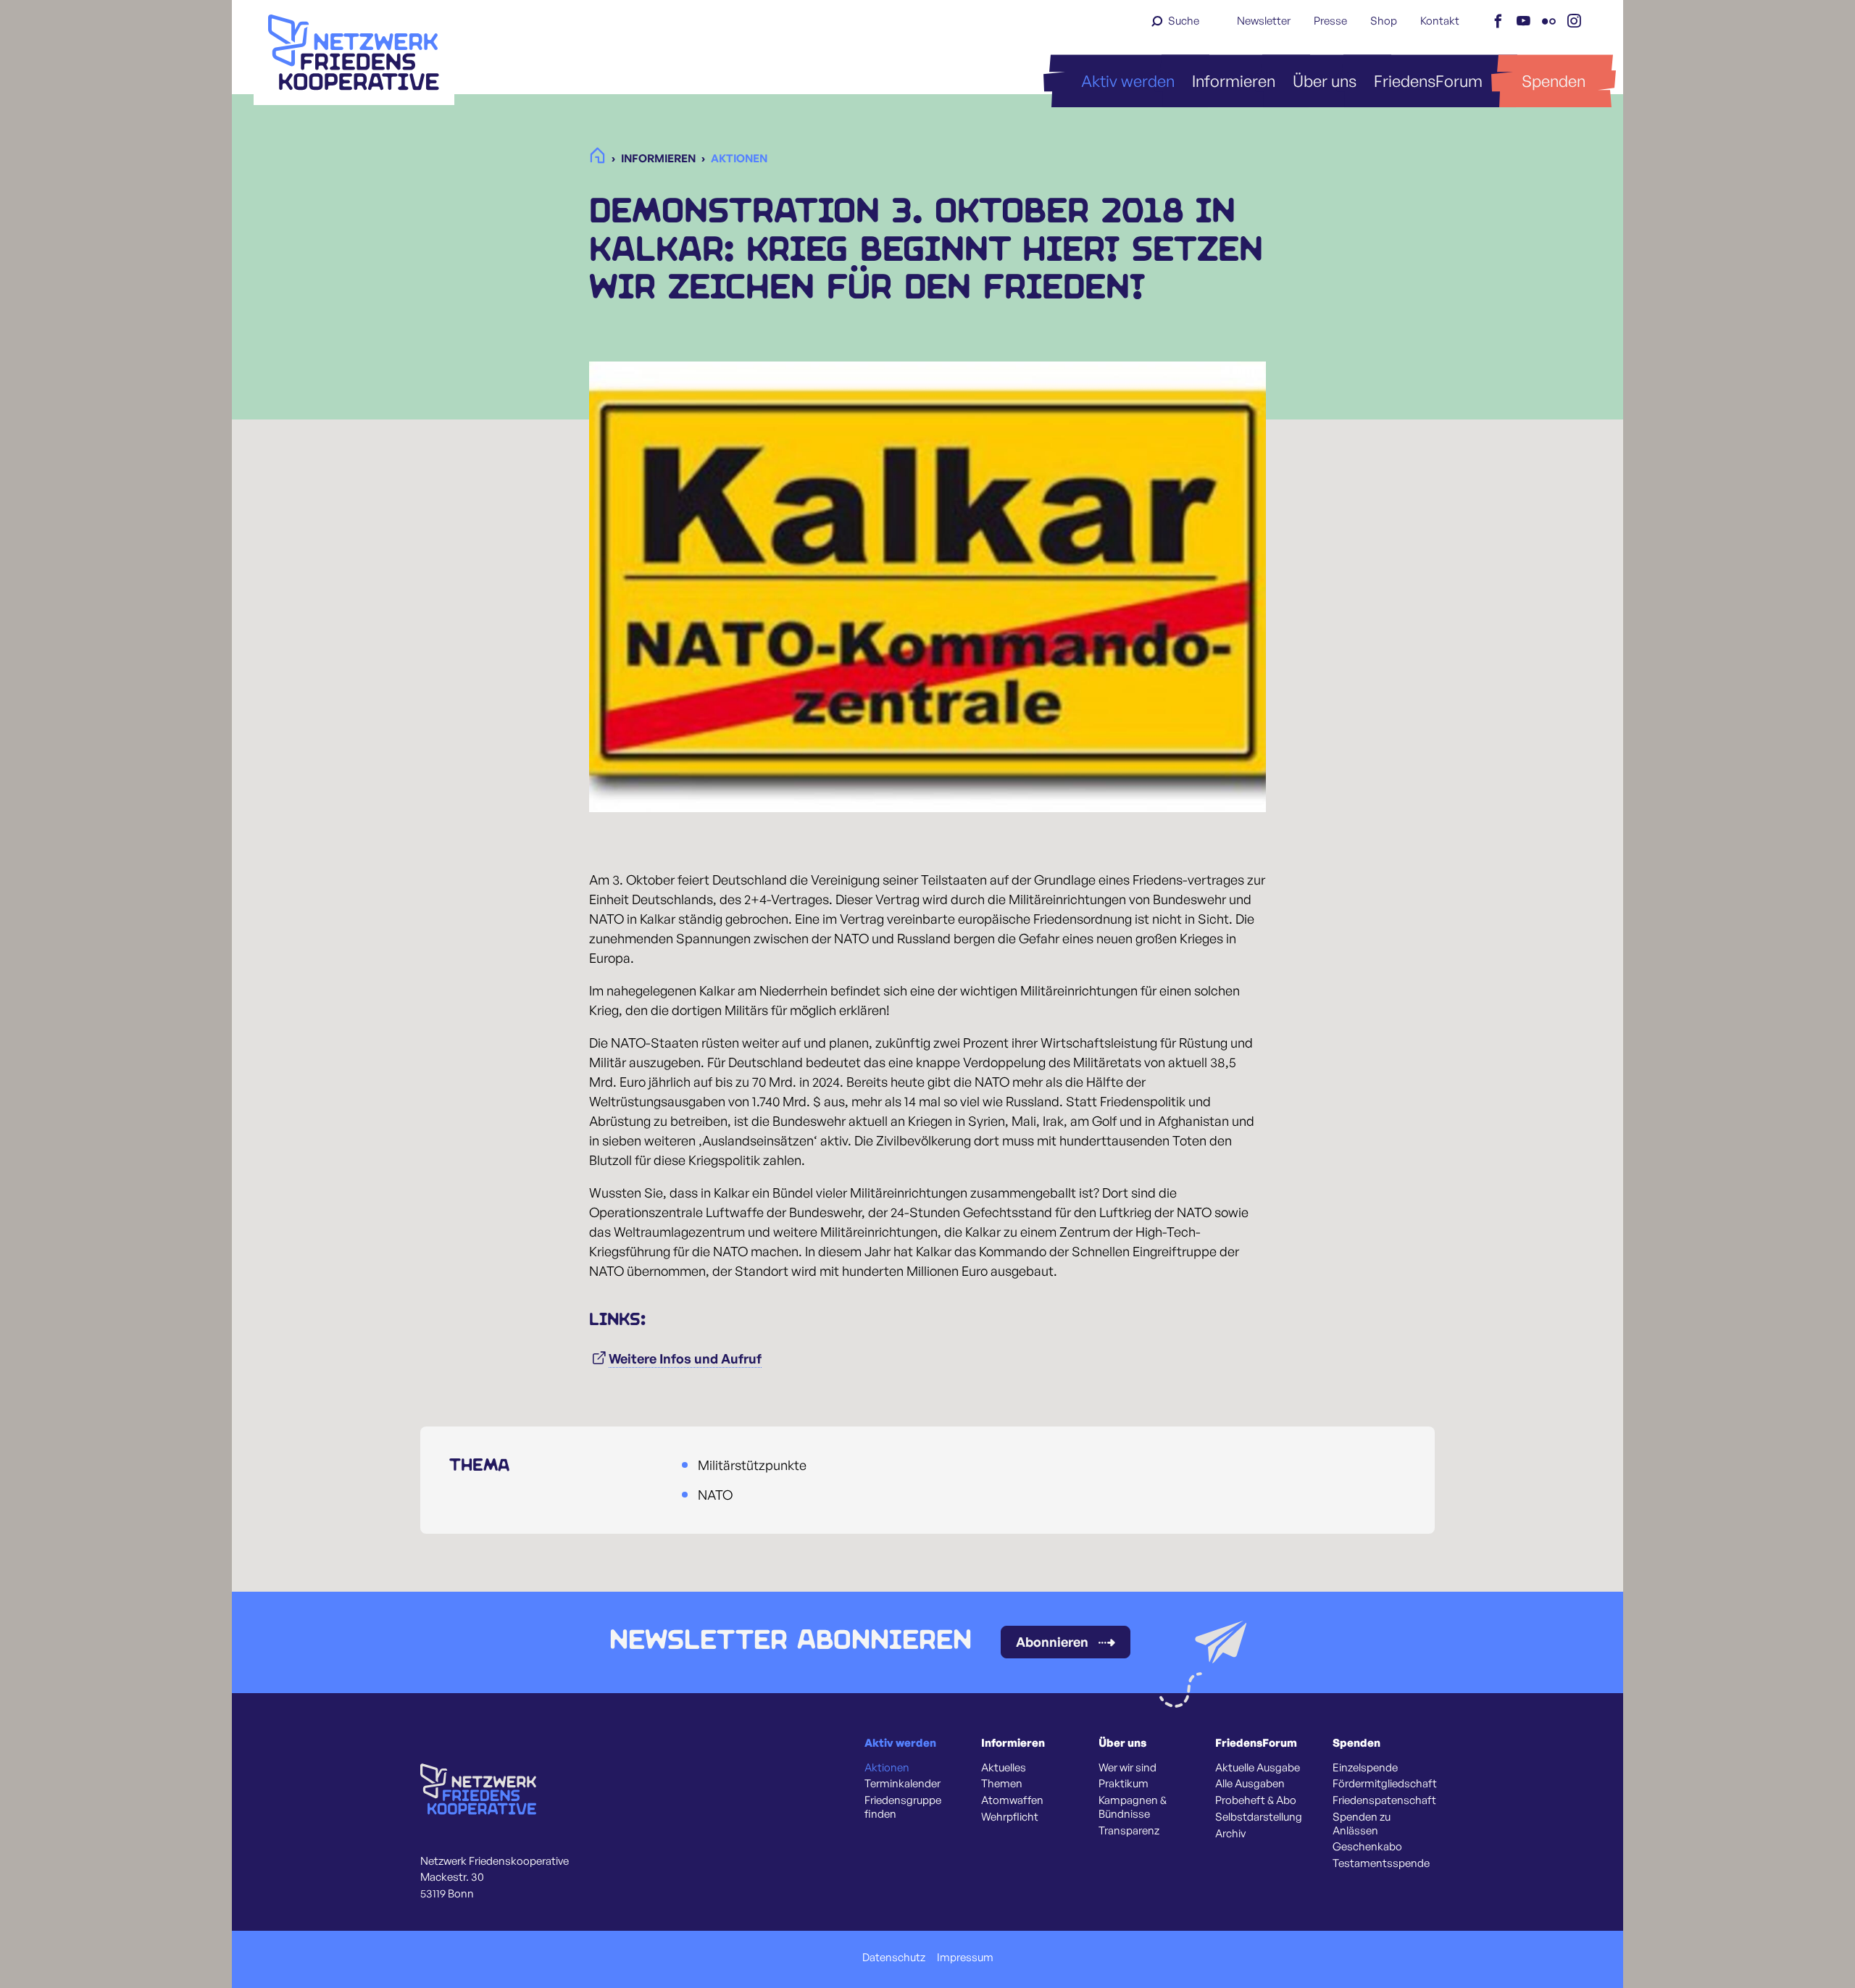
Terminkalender (903, 1784)
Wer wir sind (1127, 1768)
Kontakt (1440, 21)
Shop (1384, 21)
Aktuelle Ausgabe (1258, 1768)
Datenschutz (894, 1958)
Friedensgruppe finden (903, 1807)
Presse (1330, 21)
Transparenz (1129, 1831)
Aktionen (887, 1768)
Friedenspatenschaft (1384, 1800)
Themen (1002, 1784)
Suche (1184, 21)
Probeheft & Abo (1256, 1800)
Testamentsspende (1381, 1863)
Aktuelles (1004, 1768)
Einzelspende (1365, 1768)
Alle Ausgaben (1250, 1784)
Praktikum (1124, 1784)
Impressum (965, 1958)
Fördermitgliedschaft (1385, 1784)
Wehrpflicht (1010, 1817)
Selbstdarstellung (1259, 1817)
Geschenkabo (1367, 1847)
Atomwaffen (1012, 1800)
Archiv (1230, 1834)
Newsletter (1264, 21)
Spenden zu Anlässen (1362, 1824)
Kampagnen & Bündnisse (1133, 1807)
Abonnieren (1052, 1642)
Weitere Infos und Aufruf (685, 1358)
